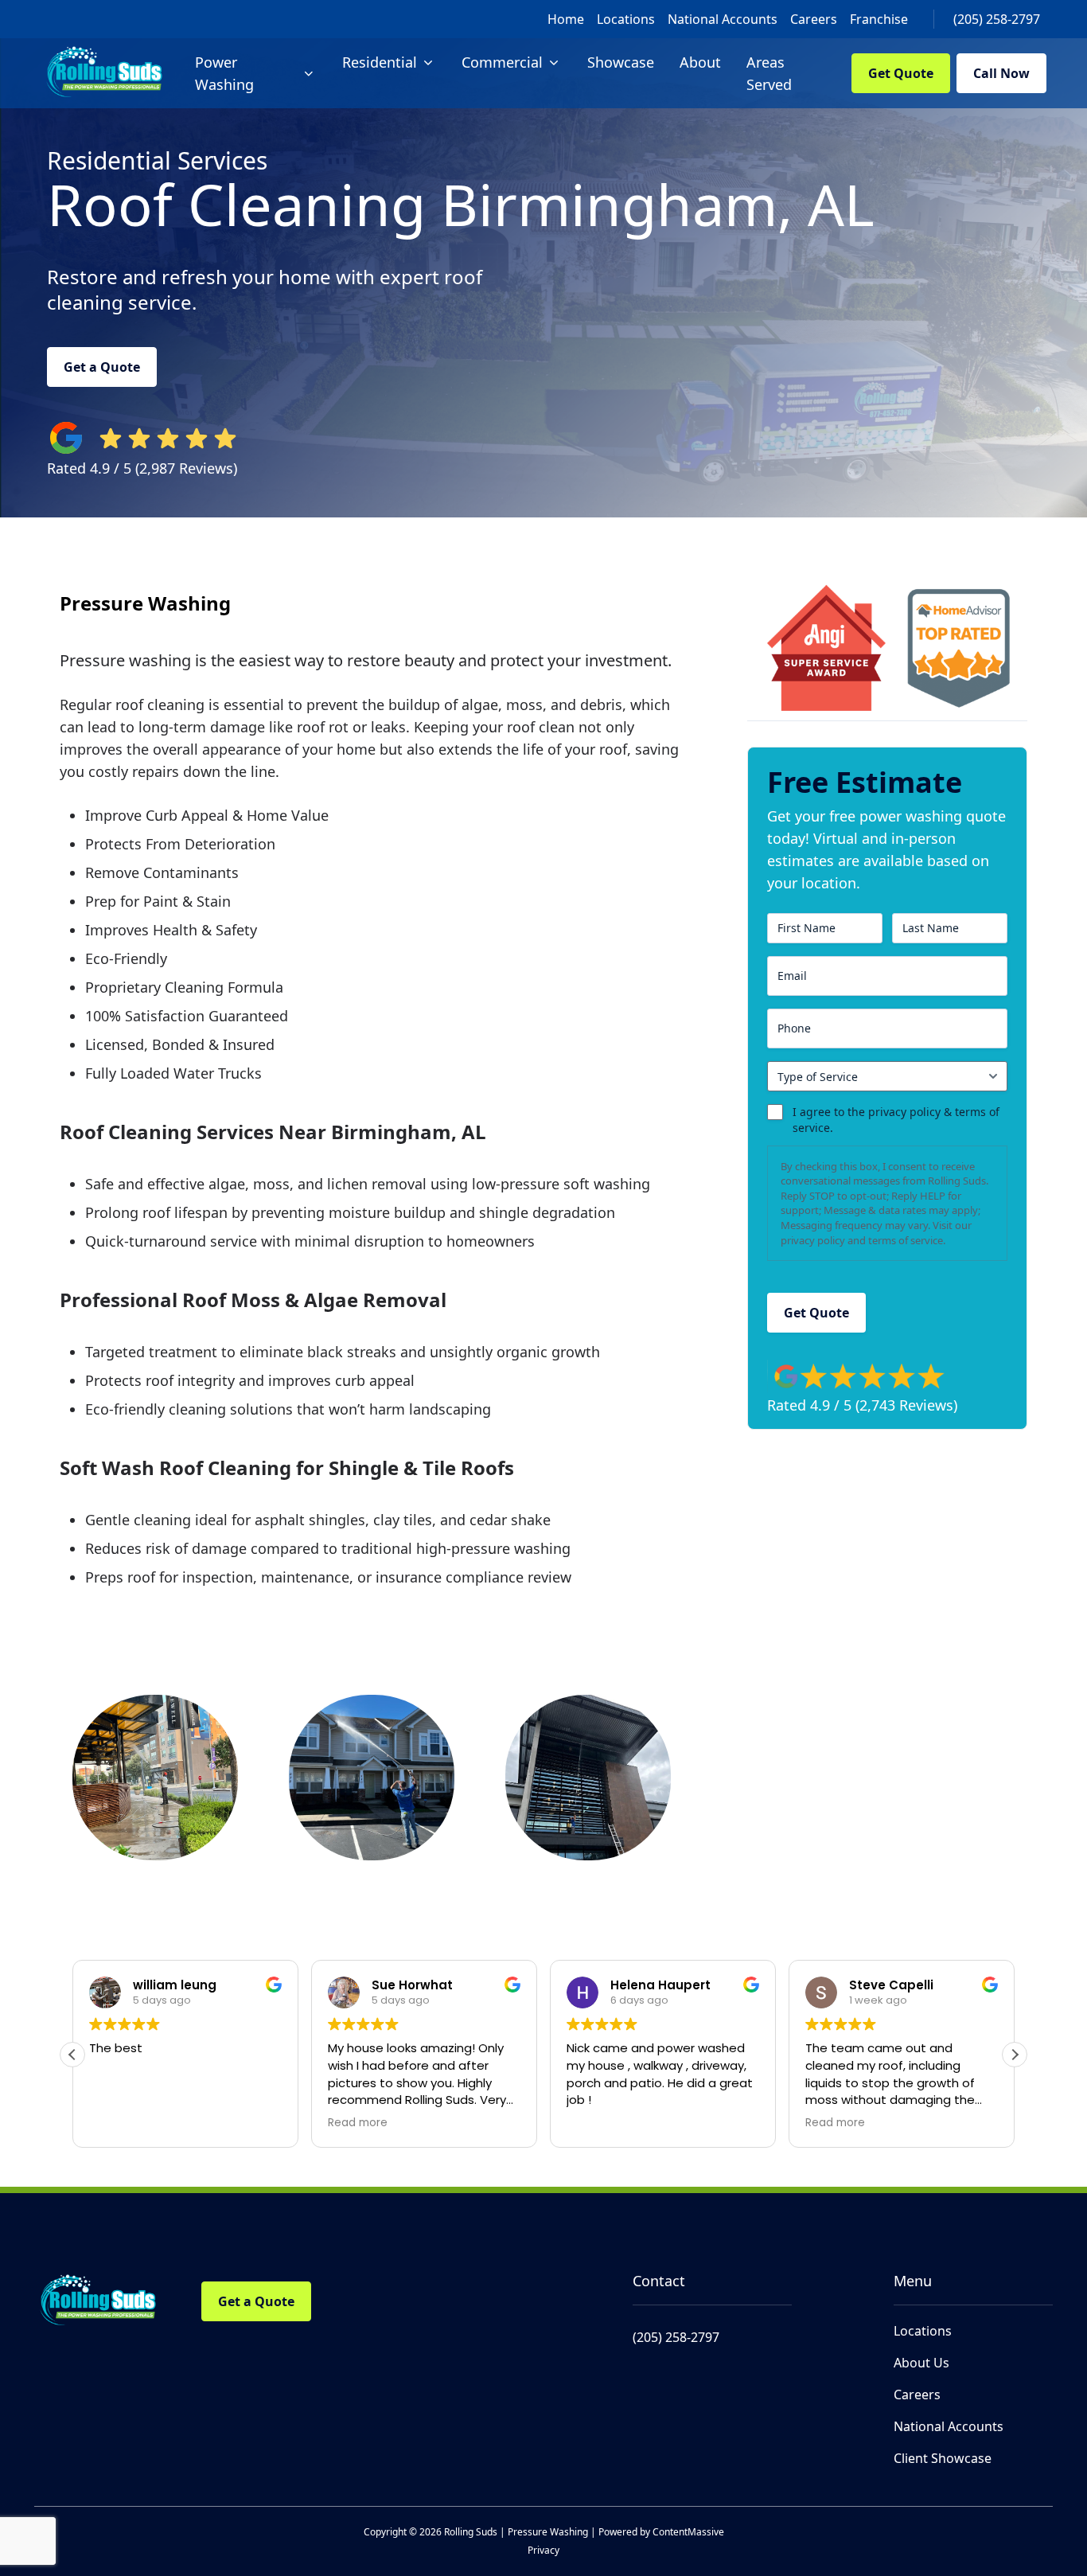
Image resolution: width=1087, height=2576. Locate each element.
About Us (921, 2363)
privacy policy (813, 1240)
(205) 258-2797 (997, 19)
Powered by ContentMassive (661, 2532)
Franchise (879, 19)
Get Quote (901, 73)
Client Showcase (943, 2458)
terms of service (906, 1240)
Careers (814, 19)
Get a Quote (102, 367)
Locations (626, 19)
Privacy (543, 2550)
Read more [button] (358, 2123)
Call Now (1001, 73)
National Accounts (723, 19)
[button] (1015, 2055)
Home (566, 19)
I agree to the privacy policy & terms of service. (896, 1120)
